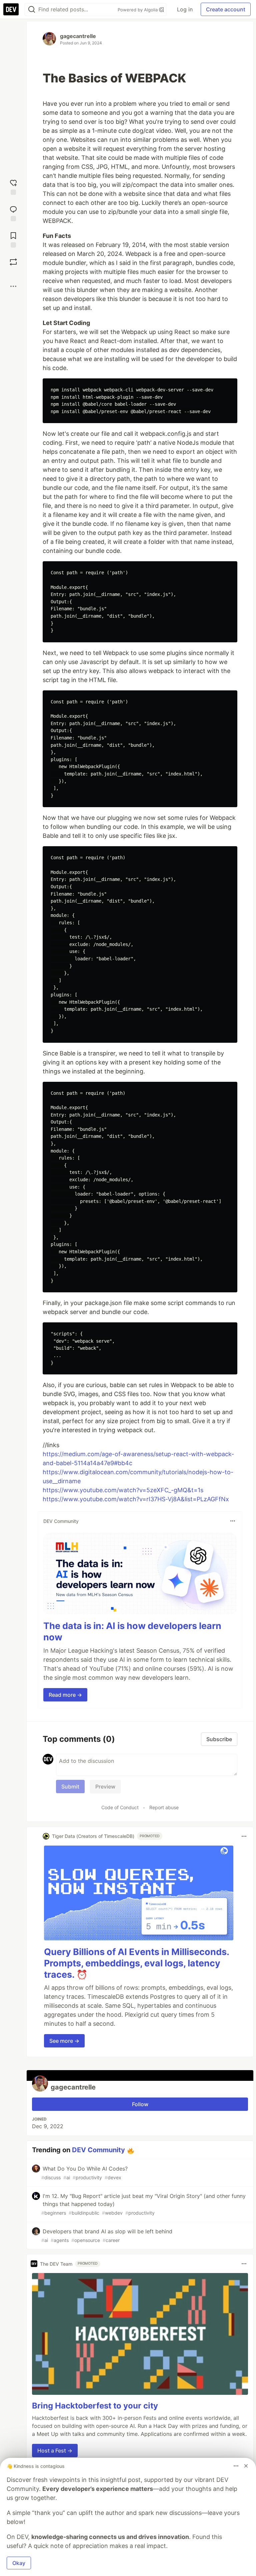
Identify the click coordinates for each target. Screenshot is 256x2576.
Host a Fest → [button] (55, 2451)
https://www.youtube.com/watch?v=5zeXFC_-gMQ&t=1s (123, 1490)
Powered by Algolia (138, 10)
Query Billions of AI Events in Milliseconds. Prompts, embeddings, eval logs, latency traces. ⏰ (136, 1963)
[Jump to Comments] (13, 213)
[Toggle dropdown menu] (233, 1521)
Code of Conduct (120, 1807)
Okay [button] (19, 2563)
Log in (185, 9)
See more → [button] (64, 2041)
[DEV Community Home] (11, 9)
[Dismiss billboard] (246, 2466)
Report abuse (164, 1807)
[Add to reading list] (13, 239)
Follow (140, 2104)
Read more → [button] (65, 1695)
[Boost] (13, 262)
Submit (70, 1787)
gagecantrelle (78, 36)
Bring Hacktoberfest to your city (95, 2406)
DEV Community (98, 2150)
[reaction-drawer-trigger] (13, 186)
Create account (226, 9)
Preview (105, 1787)
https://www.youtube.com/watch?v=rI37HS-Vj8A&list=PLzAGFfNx (136, 1499)
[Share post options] (13, 286)
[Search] (32, 10)
